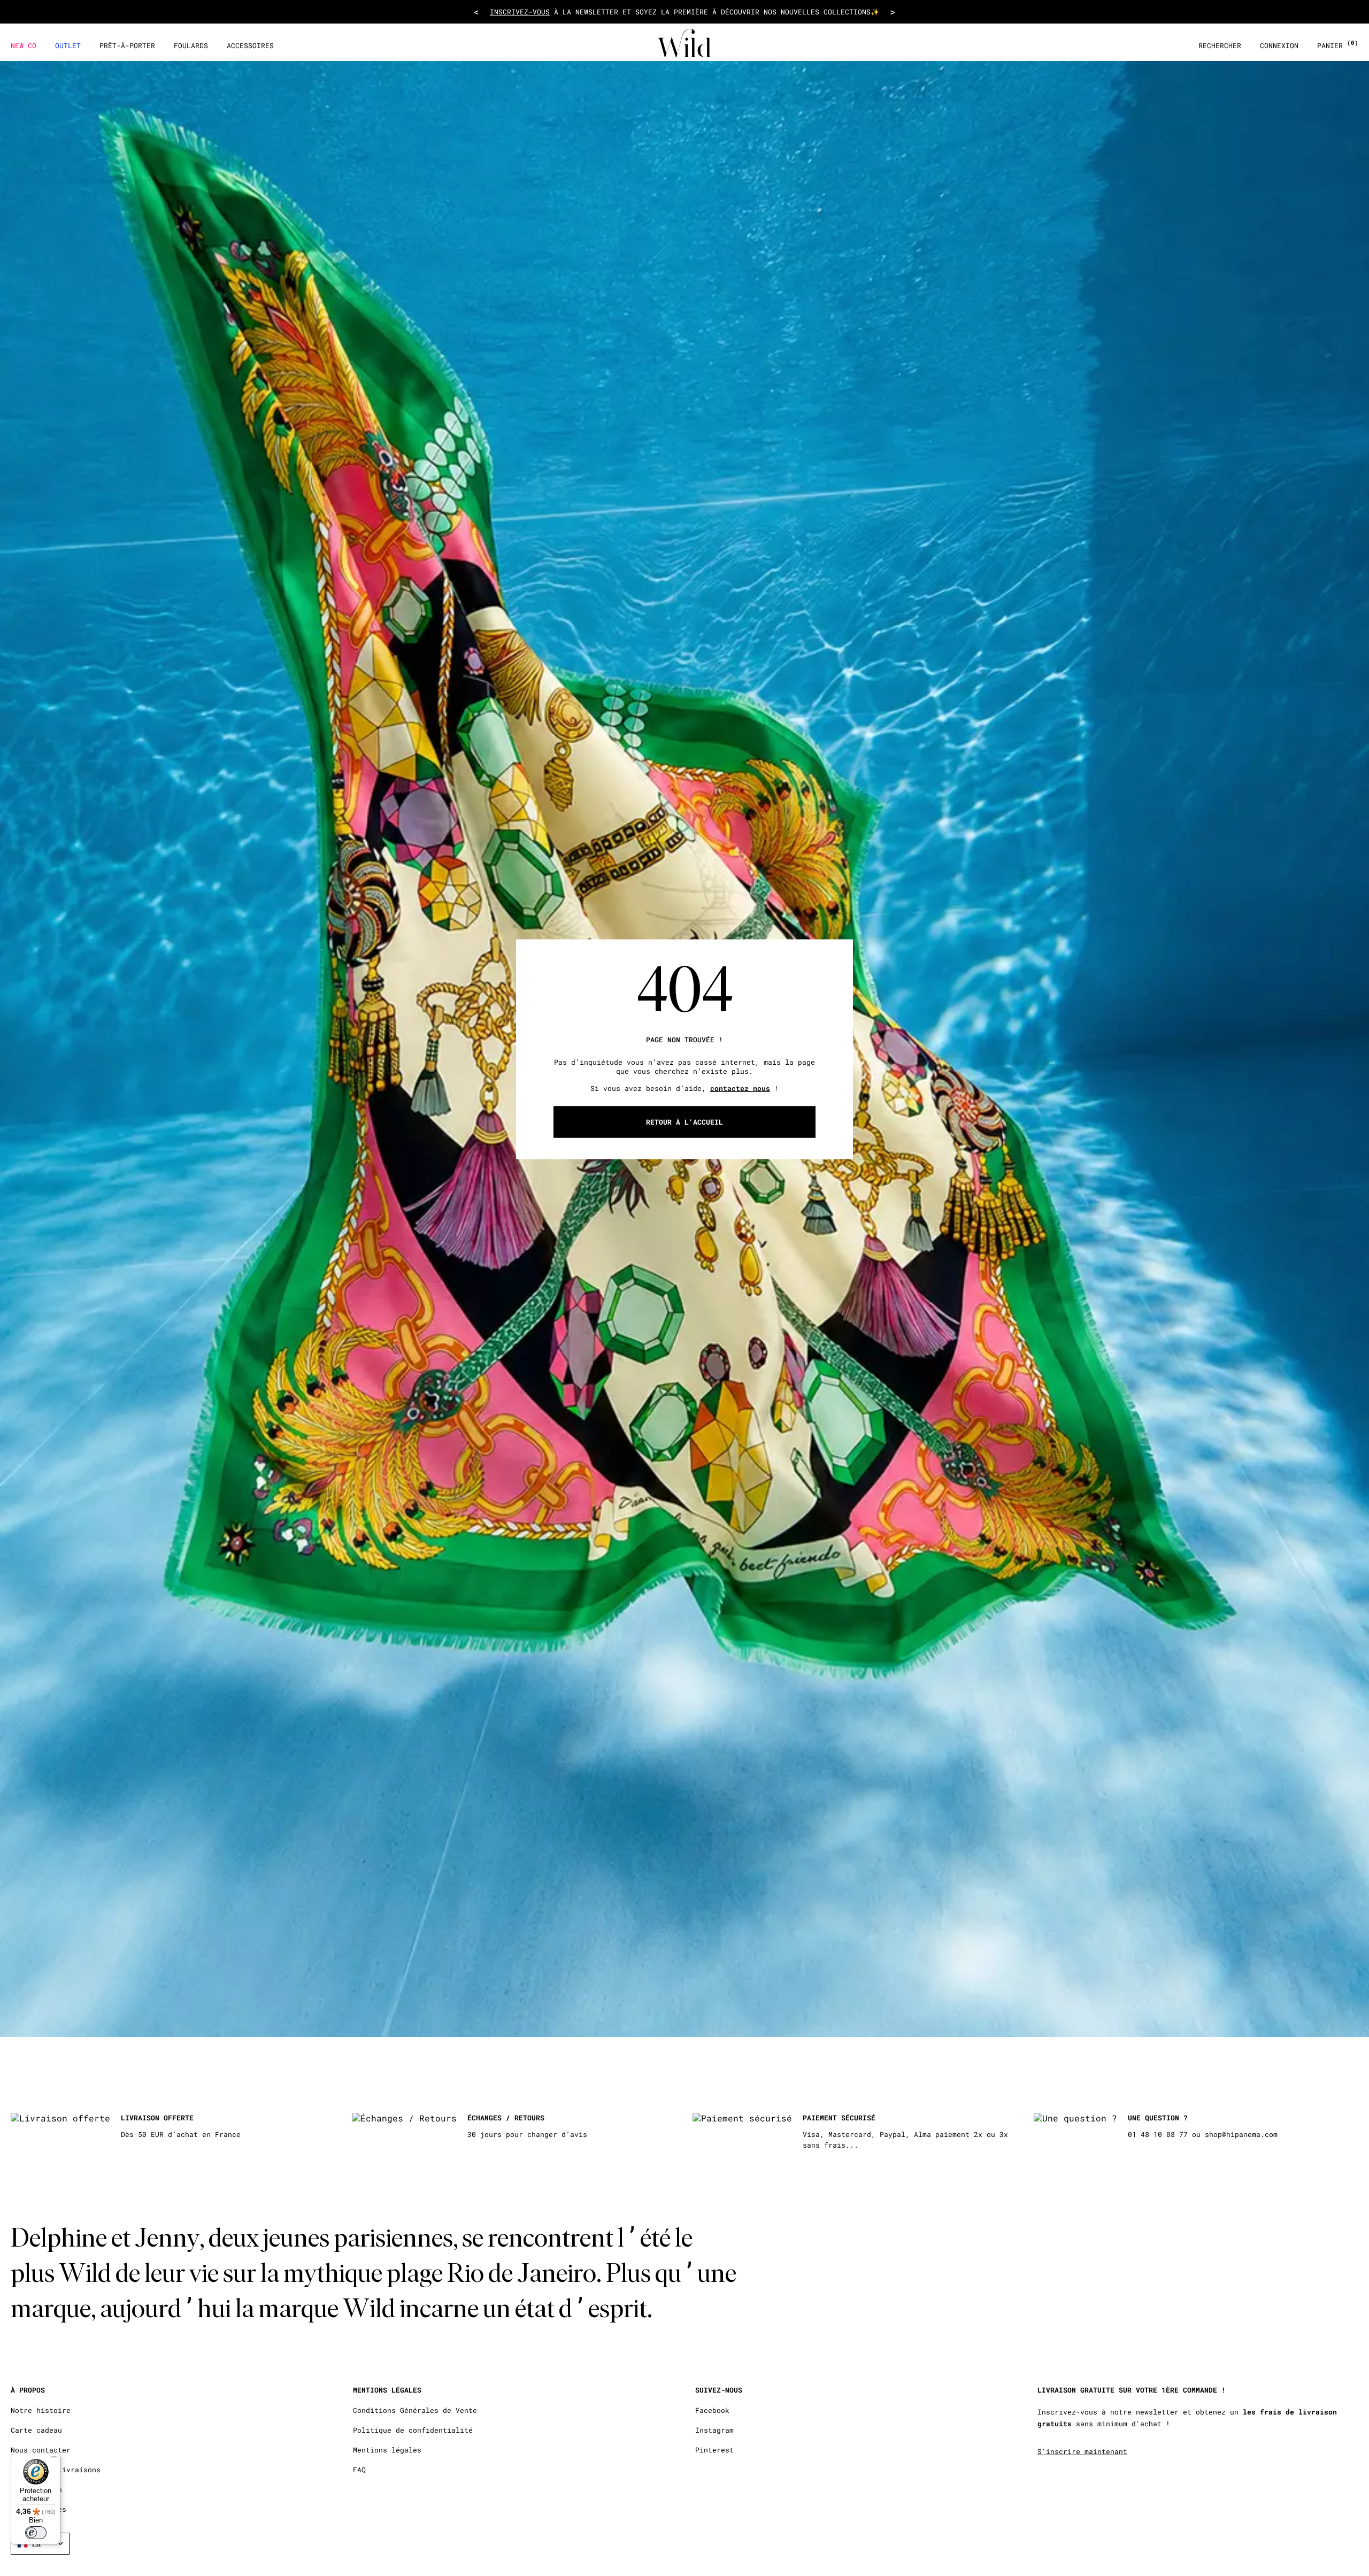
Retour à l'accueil (684, 1121)
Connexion (1279, 46)
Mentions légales (387, 2450)
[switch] (36, 2533)
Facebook (712, 2410)
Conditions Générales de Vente (415, 2410)
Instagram (714, 2430)
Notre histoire (41, 2410)
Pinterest (714, 2450)
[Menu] (54, 2459)
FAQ (359, 2470)
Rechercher (1220, 46)
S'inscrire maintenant (1082, 2451)
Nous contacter (41, 2450)
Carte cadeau (36, 2430)
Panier (1338, 46)
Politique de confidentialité (413, 2430)
